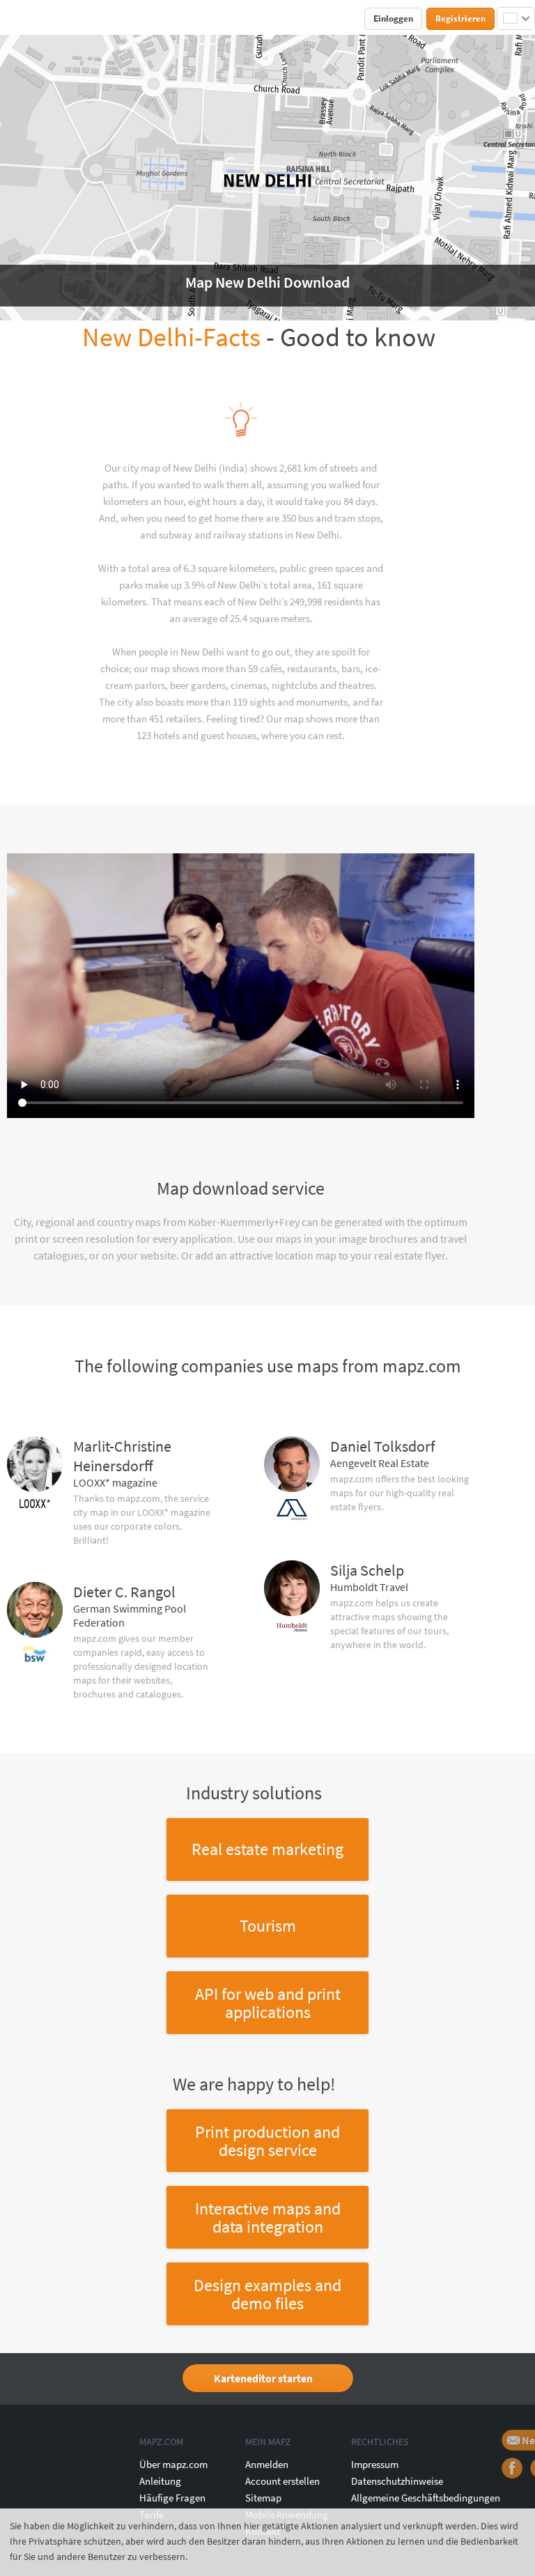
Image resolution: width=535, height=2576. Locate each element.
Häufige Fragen (172, 2498)
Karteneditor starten (263, 2378)
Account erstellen (282, 2481)
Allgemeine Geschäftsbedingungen (426, 2498)
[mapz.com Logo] (32, 18)
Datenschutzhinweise (397, 2481)
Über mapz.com (173, 2464)
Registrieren (460, 18)
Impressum (375, 2464)
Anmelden (267, 2464)
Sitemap (263, 2498)
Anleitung (160, 2481)
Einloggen (393, 18)
